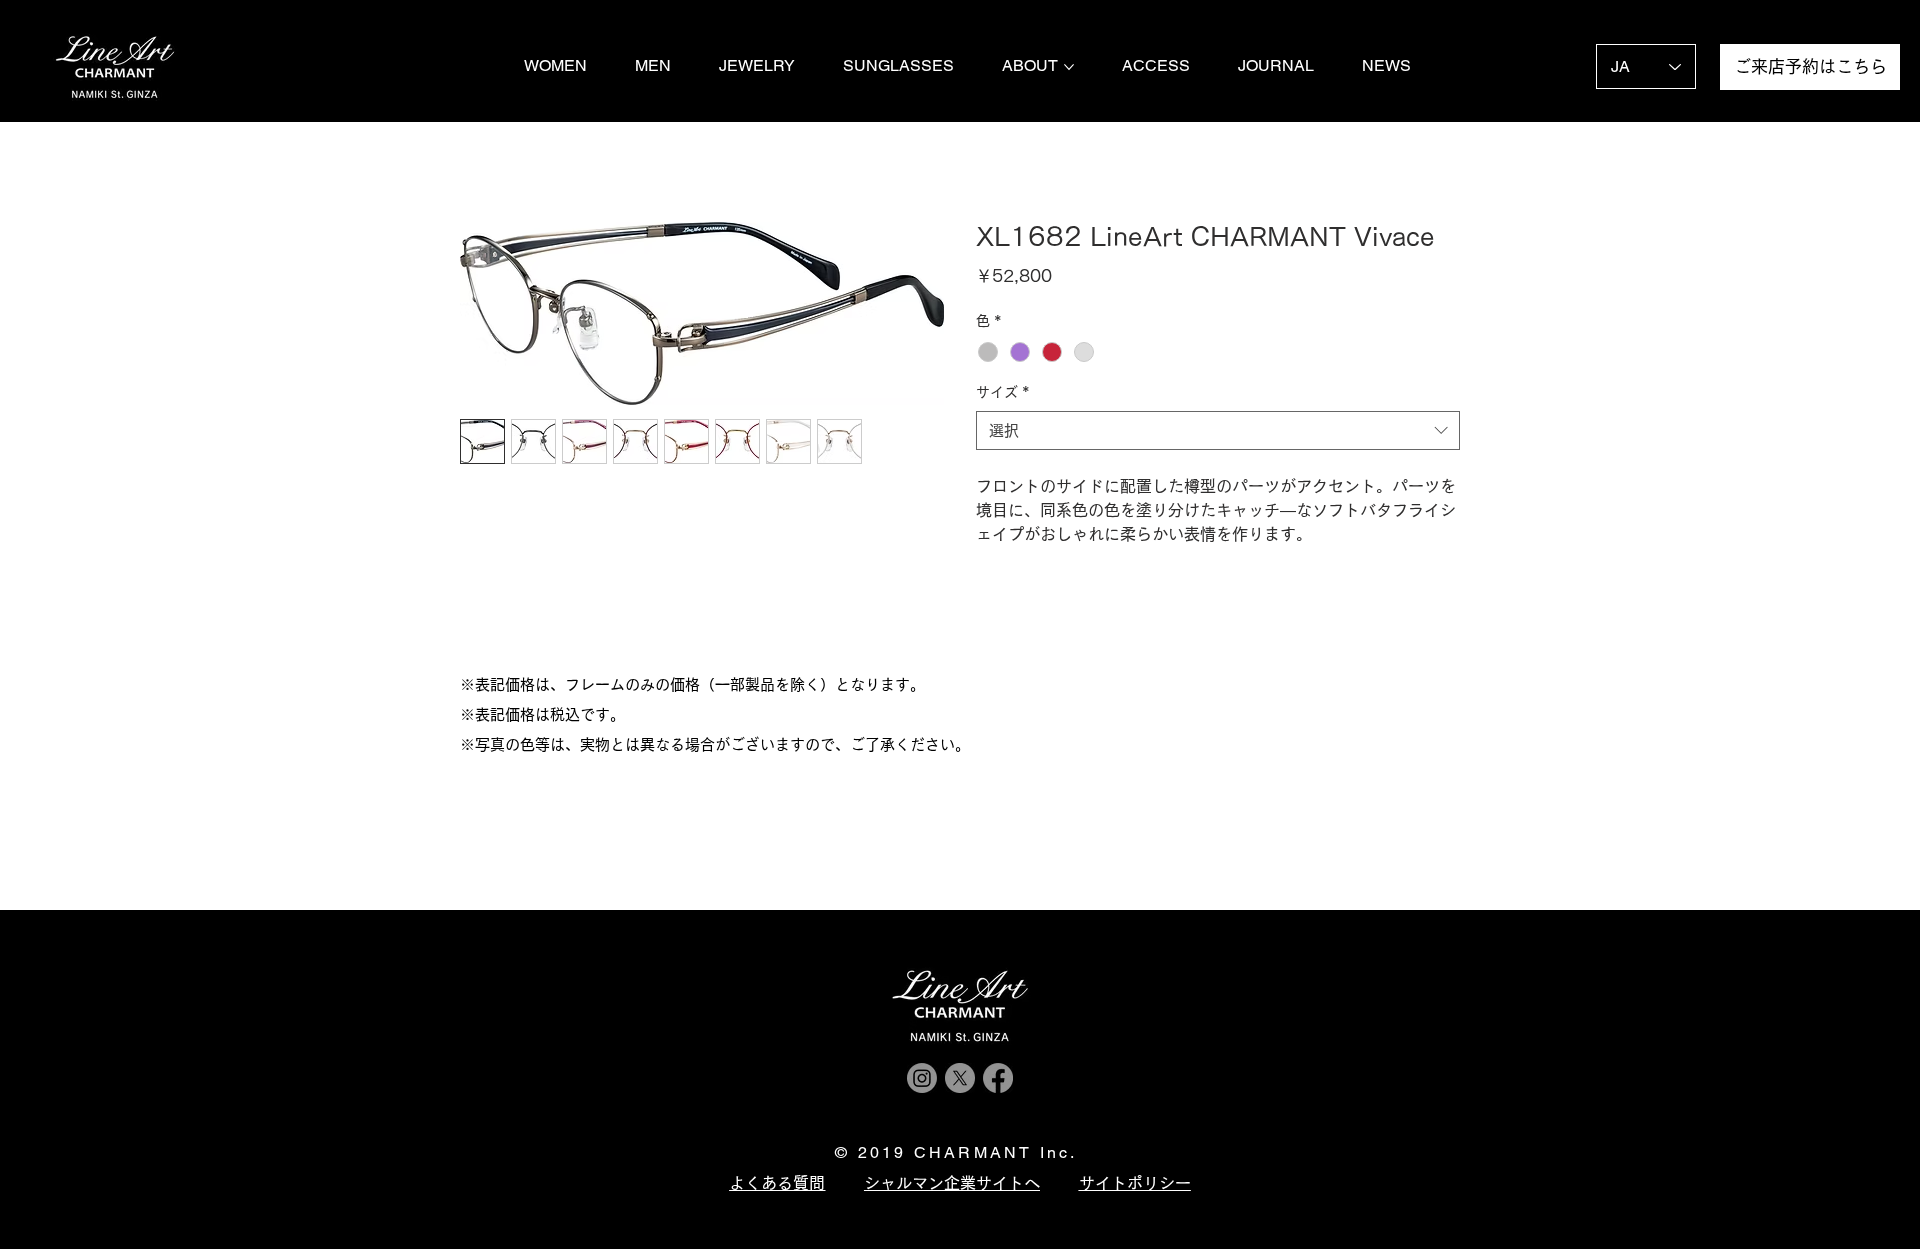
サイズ (1003, 392)
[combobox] (1218, 430)
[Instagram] (922, 1078)
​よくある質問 (777, 1183)
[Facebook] (998, 1078)
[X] (960, 1078)
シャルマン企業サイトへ (952, 1183)
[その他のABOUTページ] (1069, 67)
